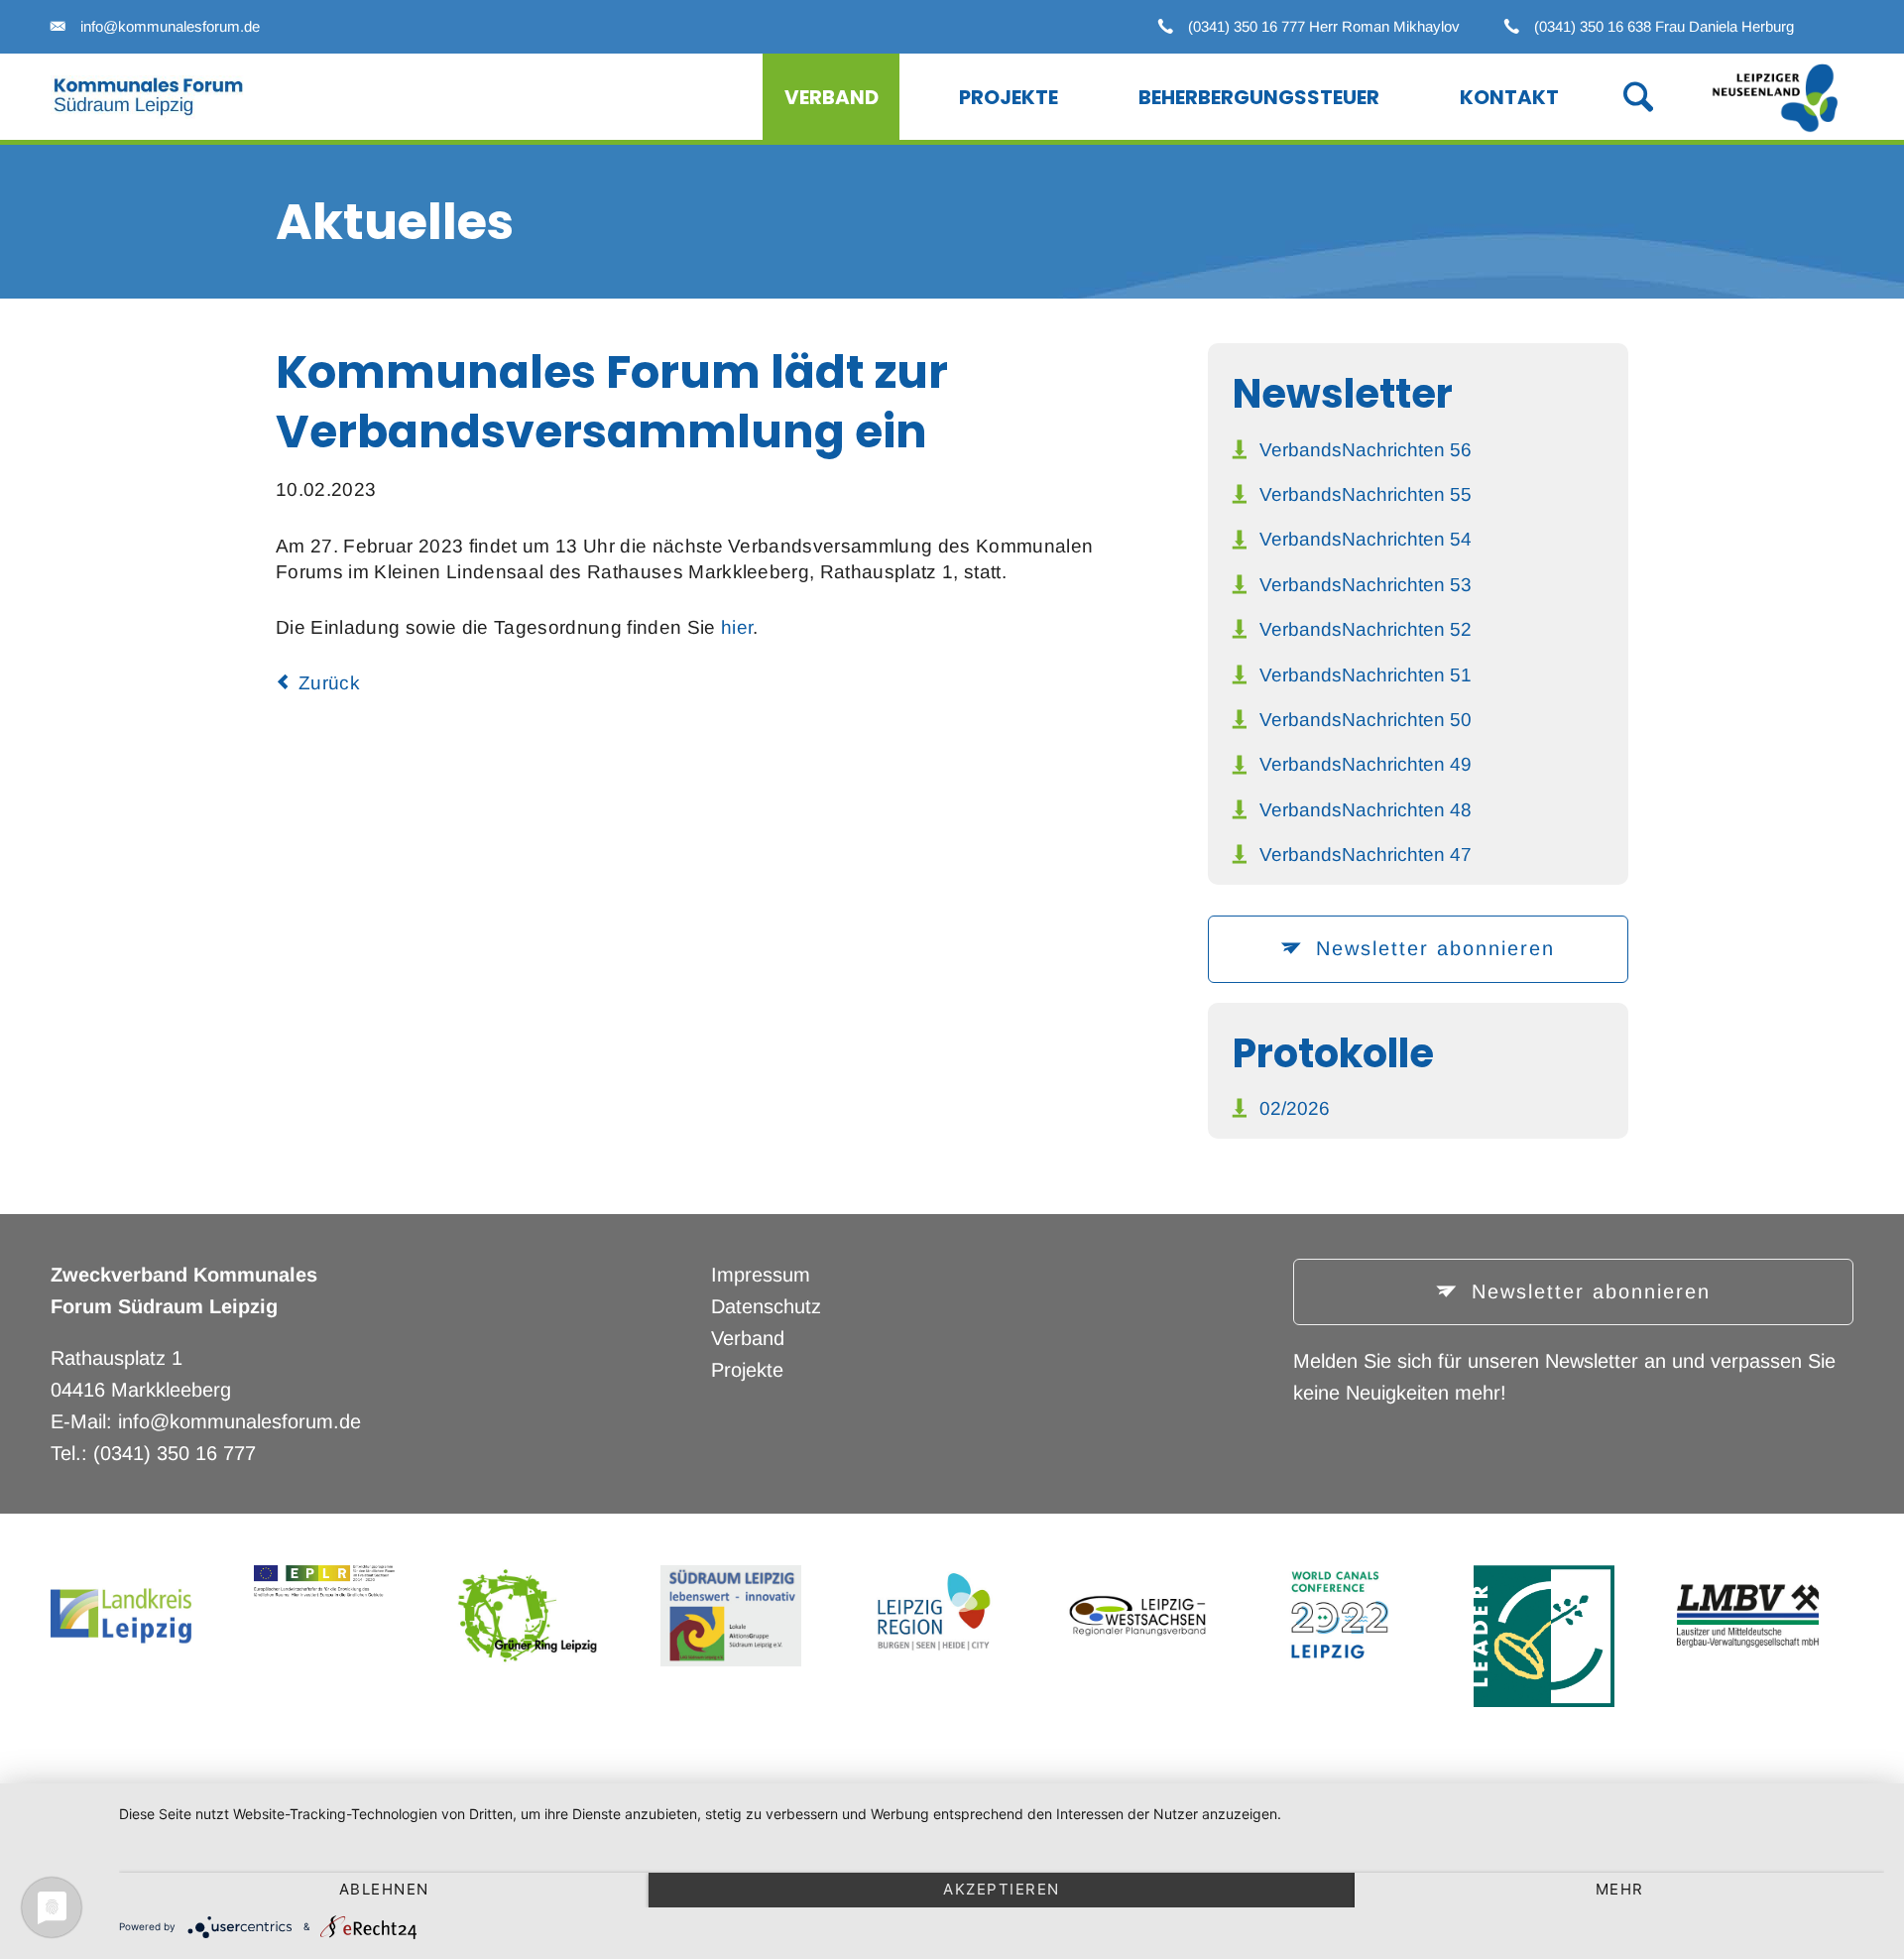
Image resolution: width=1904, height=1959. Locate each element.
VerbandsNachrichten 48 (1366, 810)
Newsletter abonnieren (1431, 948)
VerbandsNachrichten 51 (1366, 675)
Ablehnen (384, 1889)
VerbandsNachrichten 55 (1366, 494)
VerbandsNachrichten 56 (1366, 450)
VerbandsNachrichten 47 (1366, 855)
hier (737, 627)
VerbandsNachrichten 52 (1366, 629)
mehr (1620, 1889)
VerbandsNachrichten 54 (1366, 539)
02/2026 (1295, 1108)
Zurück (329, 683)
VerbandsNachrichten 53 (1366, 585)
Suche (1617, 95)
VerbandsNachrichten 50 (1366, 720)
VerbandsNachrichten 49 (1366, 764)
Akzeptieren (1002, 1889)
